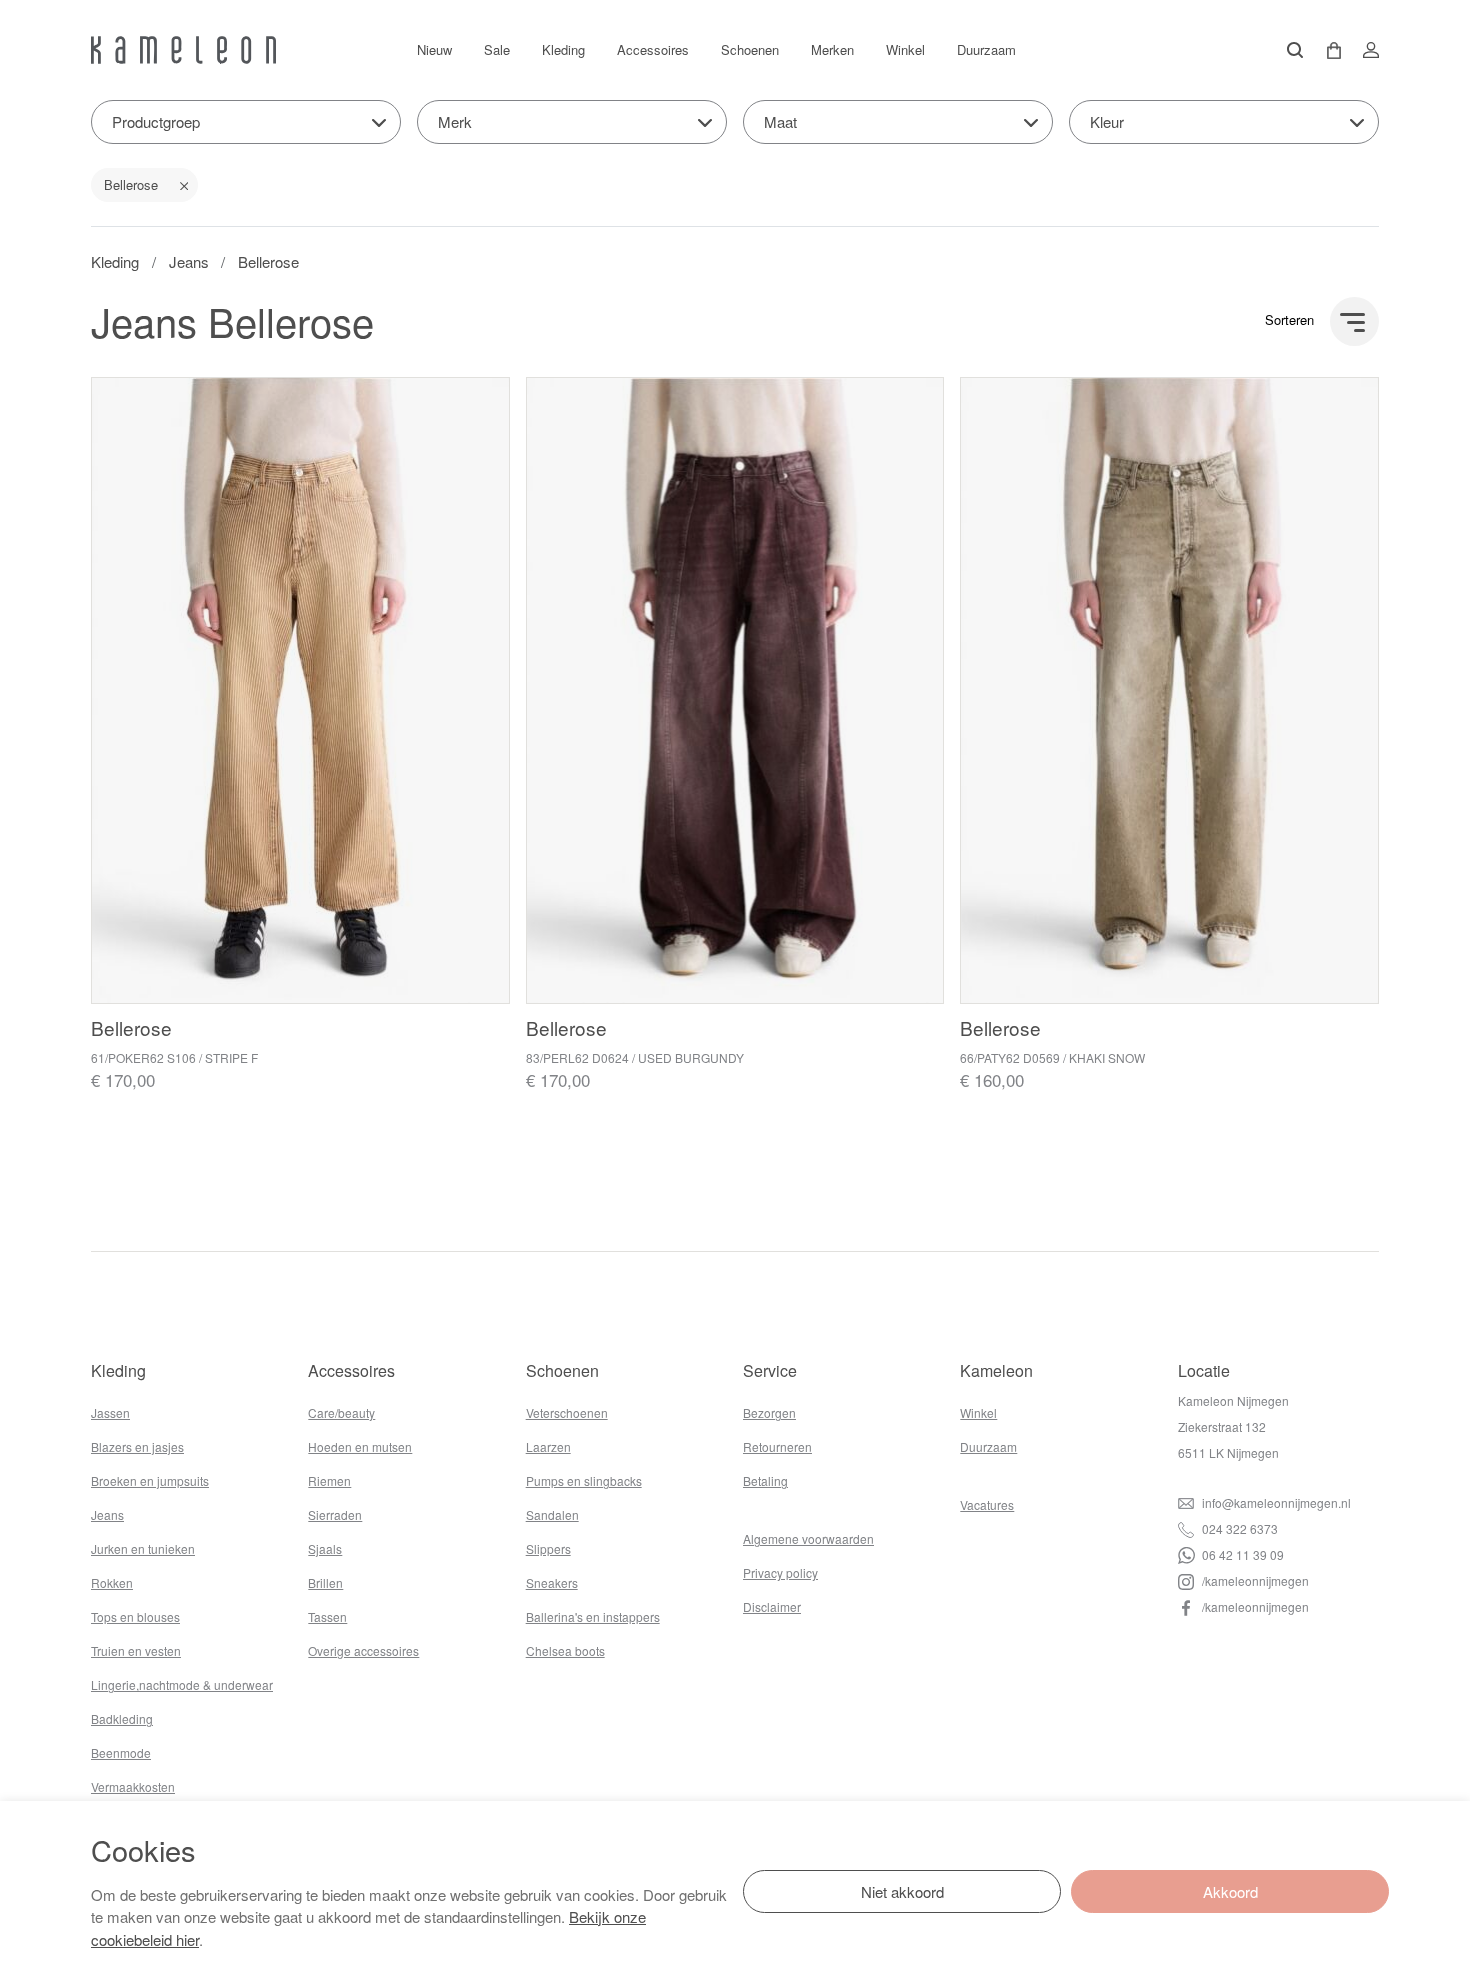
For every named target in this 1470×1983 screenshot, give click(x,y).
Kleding (563, 49)
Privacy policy (780, 1572)
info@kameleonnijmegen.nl (1275, 1502)
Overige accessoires (363, 1650)
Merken (832, 49)
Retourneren (777, 1446)
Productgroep (156, 121)
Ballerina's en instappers (593, 1616)
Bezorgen (769, 1412)
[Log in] (1365, 50)
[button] (1327, 50)
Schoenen (750, 49)
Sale (497, 49)
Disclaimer (772, 1606)
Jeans (189, 261)
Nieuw (434, 49)
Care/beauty (341, 1412)
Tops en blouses (135, 1616)
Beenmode (121, 1752)
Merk (455, 121)
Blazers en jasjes (137, 1446)
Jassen (110, 1412)
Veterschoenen (567, 1412)
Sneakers (552, 1582)
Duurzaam (986, 49)
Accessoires (653, 49)
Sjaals (325, 1548)
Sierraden (335, 1514)
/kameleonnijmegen (1254, 1580)
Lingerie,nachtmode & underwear (182, 1684)
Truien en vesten (136, 1650)
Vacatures (987, 1504)
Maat (780, 121)
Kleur (1107, 121)
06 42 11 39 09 (1241, 1554)
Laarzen (548, 1446)
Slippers (548, 1548)
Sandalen (552, 1514)
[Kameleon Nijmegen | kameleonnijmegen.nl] (183, 50)
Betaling (765, 1480)
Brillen (325, 1582)
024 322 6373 (1238, 1528)
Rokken (112, 1582)
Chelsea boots (565, 1650)
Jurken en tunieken (143, 1548)
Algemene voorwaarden (808, 1538)
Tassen (327, 1616)
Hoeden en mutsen (360, 1446)
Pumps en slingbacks (584, 1480)
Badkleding (122, 1718)
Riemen (329, 1480)
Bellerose (131, 184)
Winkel (905, 49)
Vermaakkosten (133, 1786)
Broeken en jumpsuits (150, 1480)
